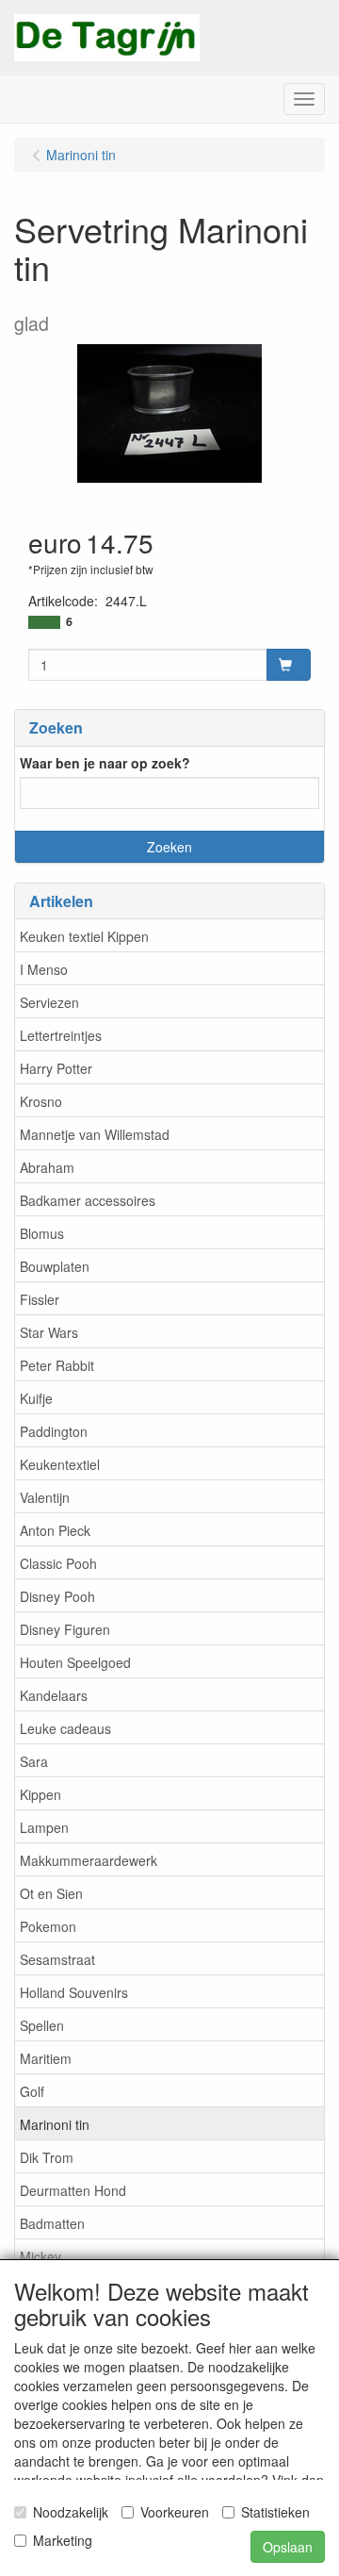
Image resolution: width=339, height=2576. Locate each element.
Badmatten (52, 2223)
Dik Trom (47, 2157)
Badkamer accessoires (88, 1200)
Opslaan (288, 2547)
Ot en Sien (51, 1893)
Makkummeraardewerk (89, 1860)
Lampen (44, 1827)
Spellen (42, 2025)
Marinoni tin (55, 2124)
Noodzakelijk (71, 2512)
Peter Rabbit (57, 1365)
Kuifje (36, 1398)
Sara (34, 1761)
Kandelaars (54, 1695)
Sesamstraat (57, 1959)
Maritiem (46, 2058)
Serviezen (49, 1002)
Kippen (40, 1794)
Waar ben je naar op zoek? (105, 763)
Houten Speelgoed (75, 1662)
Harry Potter (56, 1068)
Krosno (41, 1101)
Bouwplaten (55, 1266)
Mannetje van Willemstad (95, 1134)
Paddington (54, 1431)
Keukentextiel (60, 1464)
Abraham (47, 1167)
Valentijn (45, 1497)
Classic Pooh (58, 1563)
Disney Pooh (57, 1596)
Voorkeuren (175, 2512)
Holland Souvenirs (74, 1992)
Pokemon (48, 1926)
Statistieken (275, 2512)
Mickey (40, 2256)
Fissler (40, 1299)
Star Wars (49, 1332)
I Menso (44, 969)
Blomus (42, 1233)
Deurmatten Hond (73, 2190)
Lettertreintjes (61, 1035)
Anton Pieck (55, 1530)
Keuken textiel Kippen (84, 936)
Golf (32, 2091)
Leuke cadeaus (65, 1728)
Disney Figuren (65, 1629)
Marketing (63, 2540)
